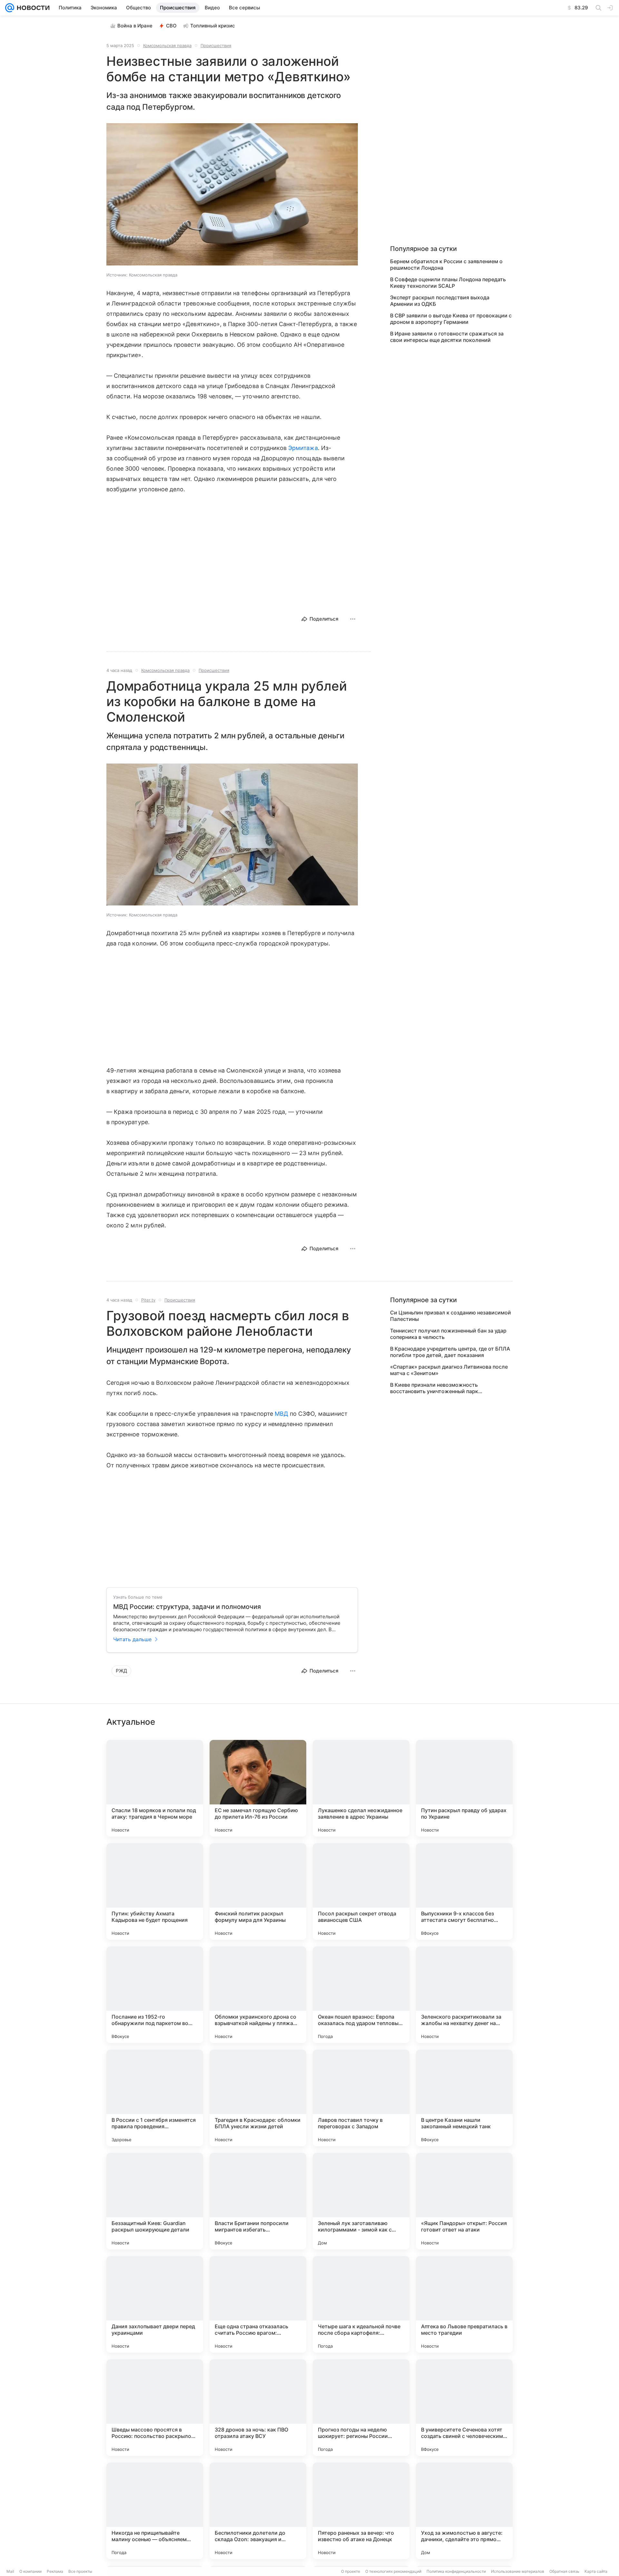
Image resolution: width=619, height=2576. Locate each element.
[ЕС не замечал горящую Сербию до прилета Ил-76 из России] (258, 1788)
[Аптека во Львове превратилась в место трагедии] (464, 2304)
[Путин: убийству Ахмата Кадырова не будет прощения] (155, 1892)
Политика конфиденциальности (456, 2571)
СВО (171, 26)
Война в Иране (135, 26)
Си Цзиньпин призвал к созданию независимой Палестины (451, 1316)
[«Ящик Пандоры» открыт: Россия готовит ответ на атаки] (464, 2201)
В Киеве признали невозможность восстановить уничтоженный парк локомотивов (434, 1388)
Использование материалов (518, 2571)
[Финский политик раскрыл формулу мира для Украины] (258, 1892)
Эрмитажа (303, 448)
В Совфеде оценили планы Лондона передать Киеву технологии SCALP (448, 283)
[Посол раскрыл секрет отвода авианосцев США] (361, 1892)
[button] (232, 195)
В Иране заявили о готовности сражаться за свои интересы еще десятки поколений (447, 337)
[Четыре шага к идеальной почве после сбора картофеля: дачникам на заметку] (361, 2304)
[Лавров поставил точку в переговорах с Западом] (361, 2098)
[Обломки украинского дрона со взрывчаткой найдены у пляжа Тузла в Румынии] (258, 1995)
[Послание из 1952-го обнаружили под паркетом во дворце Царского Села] (155, 1995)
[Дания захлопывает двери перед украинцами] (155, 2304)
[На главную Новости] (32, 8)
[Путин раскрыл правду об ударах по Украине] (464, 1788)
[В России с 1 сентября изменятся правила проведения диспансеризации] (155, 2098)
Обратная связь (564, 2571)
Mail (10, 2571)
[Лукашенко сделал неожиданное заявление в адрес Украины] (361, 1788)
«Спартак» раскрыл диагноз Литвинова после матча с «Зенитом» (449, 1370)
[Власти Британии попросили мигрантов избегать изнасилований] (258, 2201)
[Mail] (10, 8)
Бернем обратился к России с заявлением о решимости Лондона (446, 265)
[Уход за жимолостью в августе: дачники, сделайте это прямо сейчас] (464, 2511)
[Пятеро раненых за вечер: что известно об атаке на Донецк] (361, 2511)
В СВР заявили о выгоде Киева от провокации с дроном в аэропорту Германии (451, 319)
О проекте (351, 2571)
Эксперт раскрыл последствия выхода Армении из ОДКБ (440, 301)
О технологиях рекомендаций (393, 2571)
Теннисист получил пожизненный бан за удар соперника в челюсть (448, 1334)
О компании (30, 2571)
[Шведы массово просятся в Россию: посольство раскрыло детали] (155, 2408)
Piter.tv (148, 1300)
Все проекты (80, 2571)
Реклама (55, 2571)
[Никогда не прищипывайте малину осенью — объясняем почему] (155, 2511)
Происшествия (216, 45)
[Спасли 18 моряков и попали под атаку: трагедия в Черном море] (155, 1788)
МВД (281, 1414)
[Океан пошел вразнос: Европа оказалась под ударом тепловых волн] (361, 1995)
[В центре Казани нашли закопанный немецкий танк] (464, 2098)
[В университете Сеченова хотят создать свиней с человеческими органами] (464, 2408)
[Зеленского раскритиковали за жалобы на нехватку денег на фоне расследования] (464, 1995)
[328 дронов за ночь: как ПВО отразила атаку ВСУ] (258, 2408)
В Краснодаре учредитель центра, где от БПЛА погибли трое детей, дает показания (450, 1352)
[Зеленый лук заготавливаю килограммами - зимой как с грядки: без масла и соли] (361, 2201)
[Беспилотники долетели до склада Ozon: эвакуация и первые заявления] (258, 2511)
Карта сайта (596, 2571)
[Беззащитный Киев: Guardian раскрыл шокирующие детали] (155, 2201)
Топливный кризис (213, 26)
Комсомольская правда (167, 45)
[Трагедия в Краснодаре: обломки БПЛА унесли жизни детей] (258, 2098)
